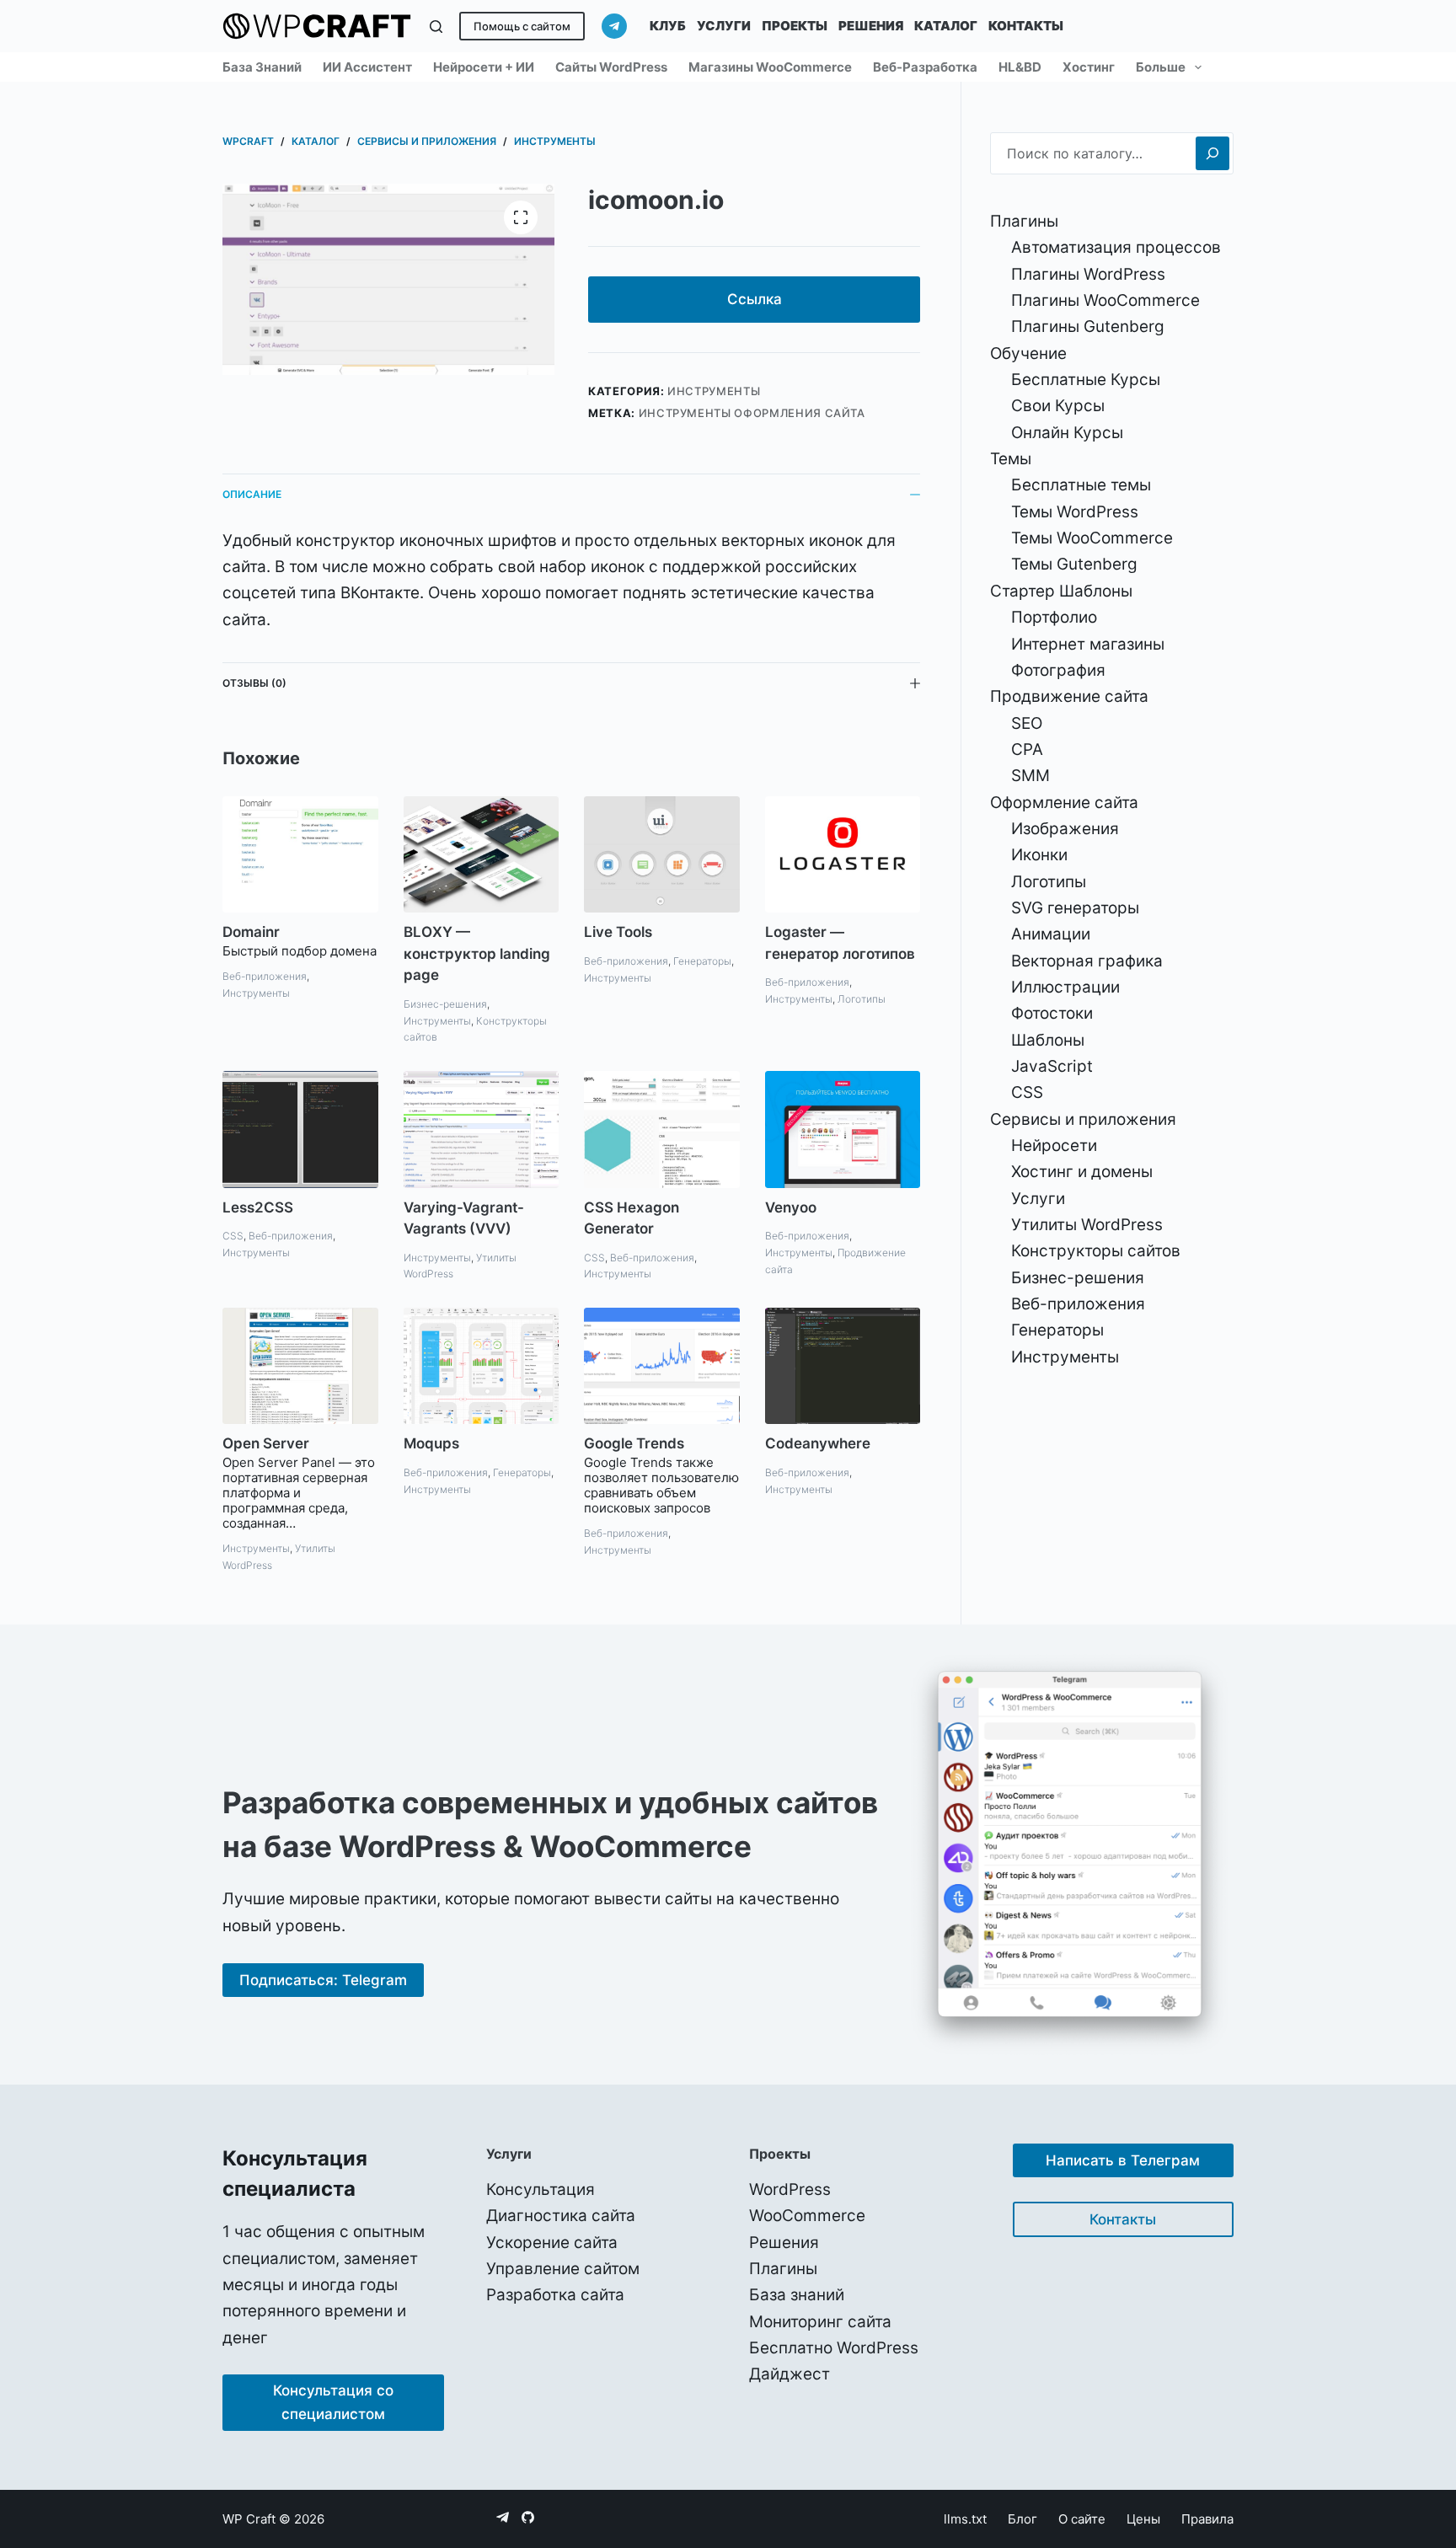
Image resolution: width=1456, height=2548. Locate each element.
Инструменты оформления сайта (752, 413)
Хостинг (1089, 67)
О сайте (1082, 2519)
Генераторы (702, 961)
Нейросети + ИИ (484, 67)
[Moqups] (482, 1366)
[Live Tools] (662, 854)
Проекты (795, 26)
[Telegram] (614, 26)
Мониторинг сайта (820, 2322)
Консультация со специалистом (333, 2402)
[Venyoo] (843, 1129)
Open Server (266, 1443)
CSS (233, 1236)
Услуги (724, 26)
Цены (1143, 2519)
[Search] (1212, 153)
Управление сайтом (563, 2269)
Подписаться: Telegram (323, 1980)
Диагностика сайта (561, 2216)
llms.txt (965, 2519)
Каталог (946, 26)
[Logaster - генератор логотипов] (843, 854)
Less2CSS (258, 1207)
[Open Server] (300, 1366)
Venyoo (791, 1207)
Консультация (541, 2189)
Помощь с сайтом (522, 26)
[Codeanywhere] (843, 1366)
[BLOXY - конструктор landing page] (482, 854)
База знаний (262, 67)
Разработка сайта (555, 2295)
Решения (871, 26)
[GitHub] (528, 2517)
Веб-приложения (265, 976)
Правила (1207, 2519)
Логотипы (862, 999)
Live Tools (618, 932)
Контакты (1026, 26)
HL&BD (1020, 67)
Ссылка (755, 299)
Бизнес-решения (445, 1004)
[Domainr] (300, 854)
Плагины (783, 2269)
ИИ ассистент (367, 67)
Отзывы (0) (254, 683)
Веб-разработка (925, 67)
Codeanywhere (818, 1443)
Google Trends (634, 1443)
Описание (252, 494)
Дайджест (790, 2374)
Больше (1161, 67)
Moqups (431, 1443)
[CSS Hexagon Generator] (662, 1129)
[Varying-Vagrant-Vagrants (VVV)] (482, 1129)
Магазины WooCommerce (770, 67)
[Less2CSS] (300, 1129)
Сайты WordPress (611, 67)
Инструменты (714, 391)
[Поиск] (436, 27)
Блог (1022, 2519)
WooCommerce (807, 2216)
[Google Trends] (662, 1366)
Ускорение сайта (552, 2243)
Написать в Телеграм (1123, 2160)
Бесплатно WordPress (834, 2348)
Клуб (668, 26)
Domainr (251, 932)
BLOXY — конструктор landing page (477, 953)
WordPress (790, 2189)
